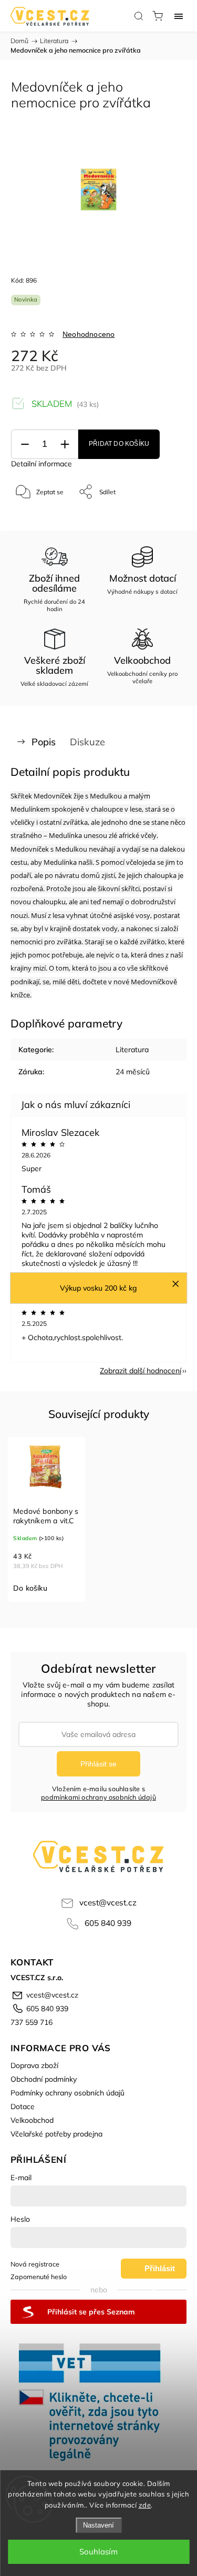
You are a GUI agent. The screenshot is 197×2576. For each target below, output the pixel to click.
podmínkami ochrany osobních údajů (98, 1797)
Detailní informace (42, 464)
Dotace (23, 2106)
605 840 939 (108, 1923)
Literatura (132, 1050)
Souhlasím (98, 2552)
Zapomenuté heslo (39, 2277)
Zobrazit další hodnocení (141, 1371)
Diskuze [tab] (87, 742)
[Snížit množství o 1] (25, 445)
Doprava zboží (34, 2065)
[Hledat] (139, 16)
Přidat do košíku (119, 444)
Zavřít (164, 519)
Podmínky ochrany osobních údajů (68, 2093)
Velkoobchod (32, 2120)
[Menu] (179, 16)
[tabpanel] (47, 1519)
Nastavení (98, 2525)
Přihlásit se (98, 1764)
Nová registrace (35, 2264)
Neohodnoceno (89, 334)
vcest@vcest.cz (108, 1903)
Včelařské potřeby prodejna (56, 2134)
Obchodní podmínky (44, 2079)
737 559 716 (32, 2022)
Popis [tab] (44, 742)
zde (145, 2505)
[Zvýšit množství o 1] (65, 445)
